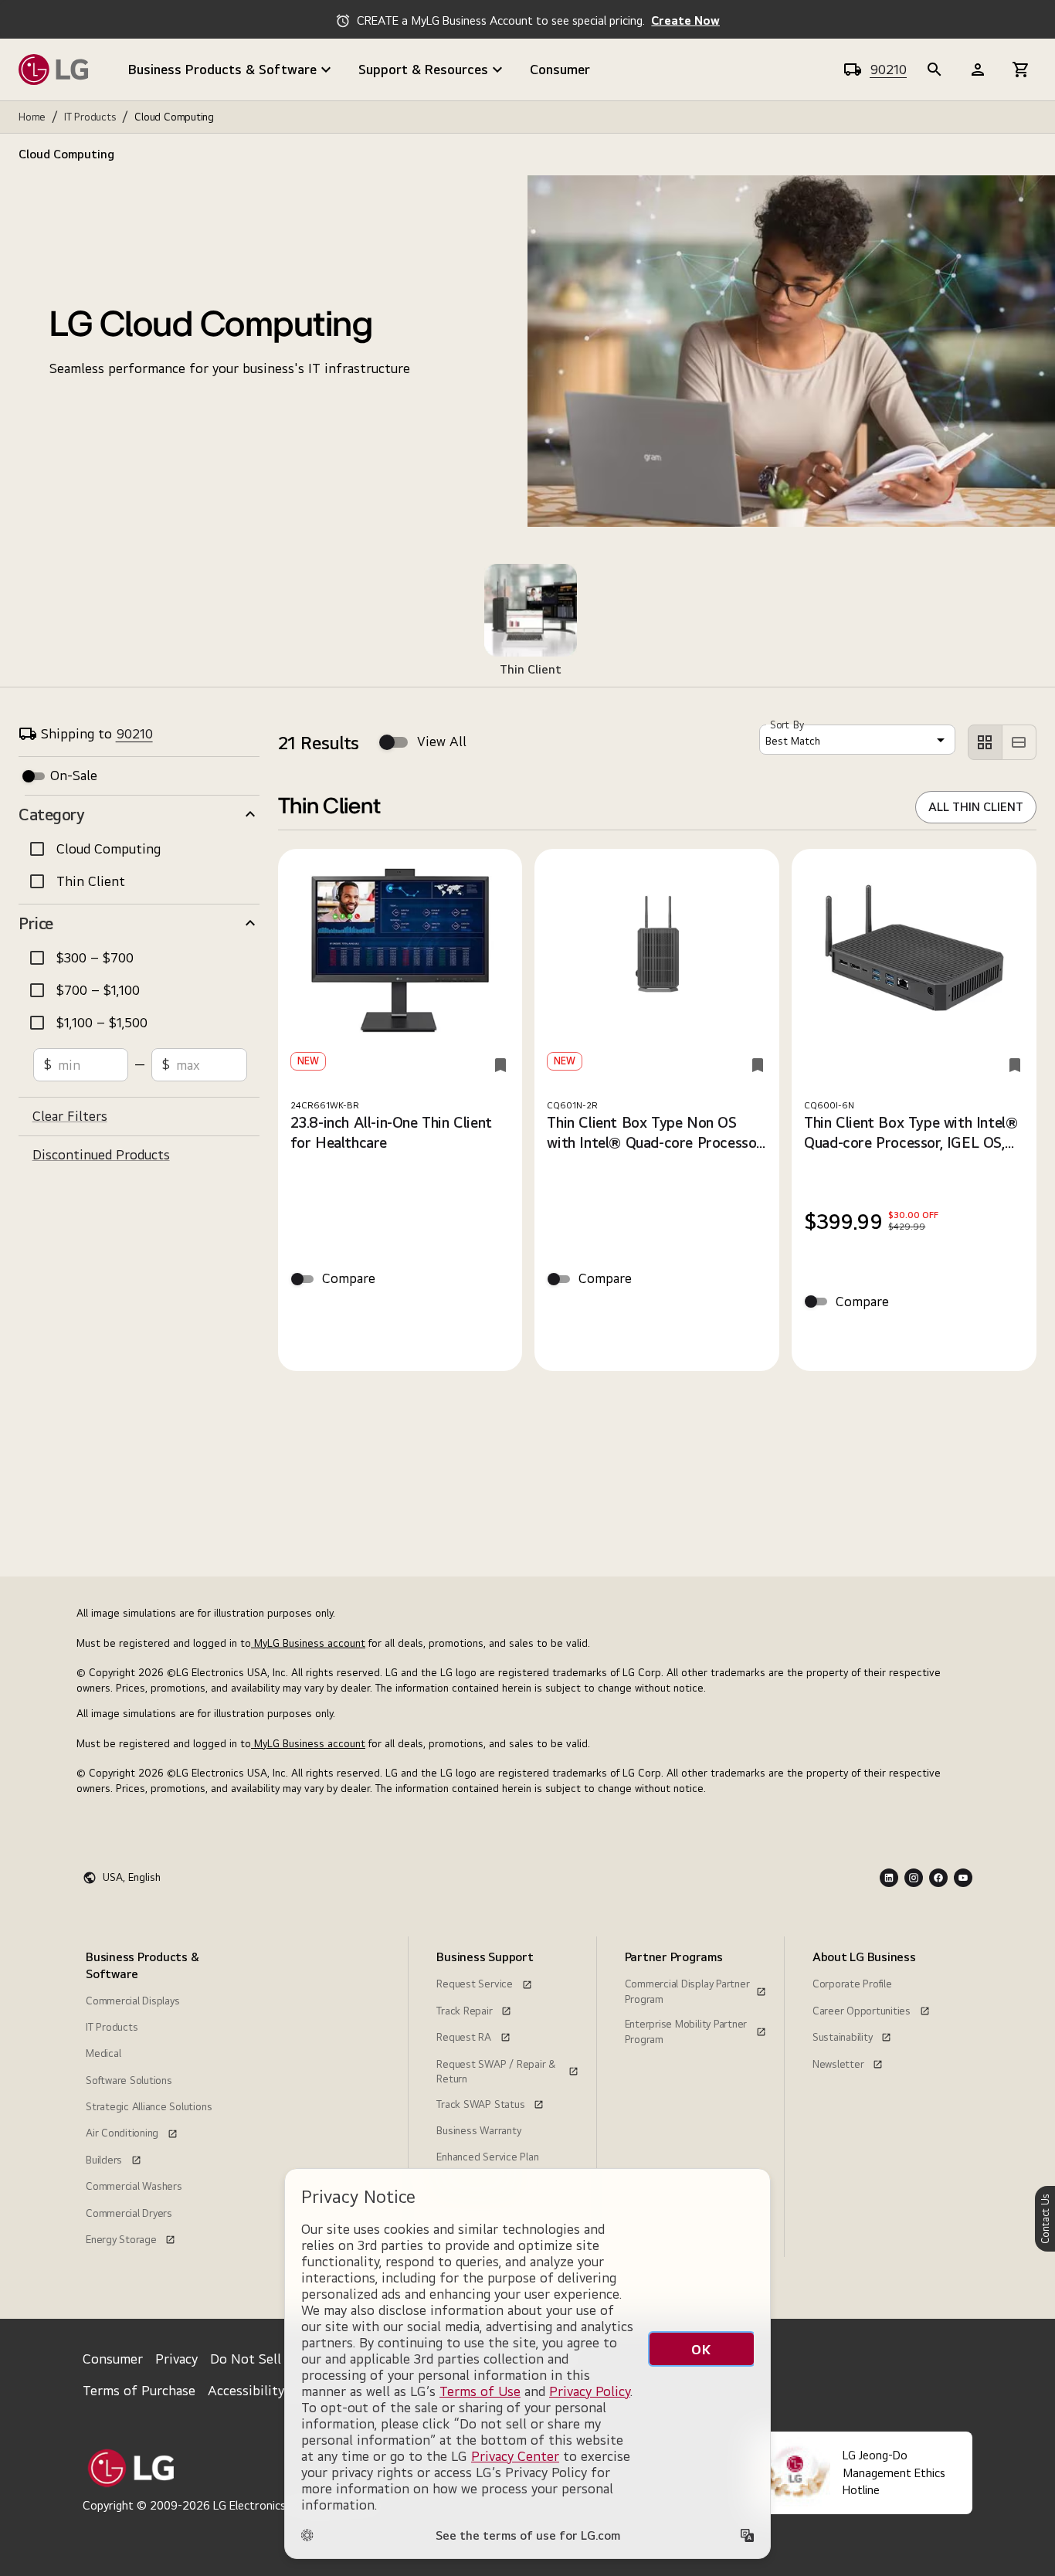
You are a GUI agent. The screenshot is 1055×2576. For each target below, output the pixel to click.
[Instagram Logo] (914, 1878)
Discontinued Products (101, 1154)
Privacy (176, 2359)
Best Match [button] (793, 741)
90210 (888, 69)
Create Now (685, 20)
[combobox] (857, 740)
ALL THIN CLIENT (976, 807)
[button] (139, 814)
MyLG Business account (308, 1643)
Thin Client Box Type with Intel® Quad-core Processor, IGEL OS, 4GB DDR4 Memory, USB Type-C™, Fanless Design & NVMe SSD (912, 1133)
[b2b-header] (935, 70)
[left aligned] (985, 742)
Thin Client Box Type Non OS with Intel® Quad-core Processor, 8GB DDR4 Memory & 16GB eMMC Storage (655, 1133)
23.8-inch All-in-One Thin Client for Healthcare (391, 1132)
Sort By (787, 725)
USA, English (132, 1877)
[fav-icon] (500, 1065)
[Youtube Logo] (963, 1878)
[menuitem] (153, 2097)
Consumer (560, 69)
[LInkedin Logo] (889, 1878)
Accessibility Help (262, 2390)
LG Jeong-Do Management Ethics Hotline (894, 2472)
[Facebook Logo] (938, 1878)
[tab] (527, 622)
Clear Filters (70, 1116)
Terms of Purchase (139, 2390)
